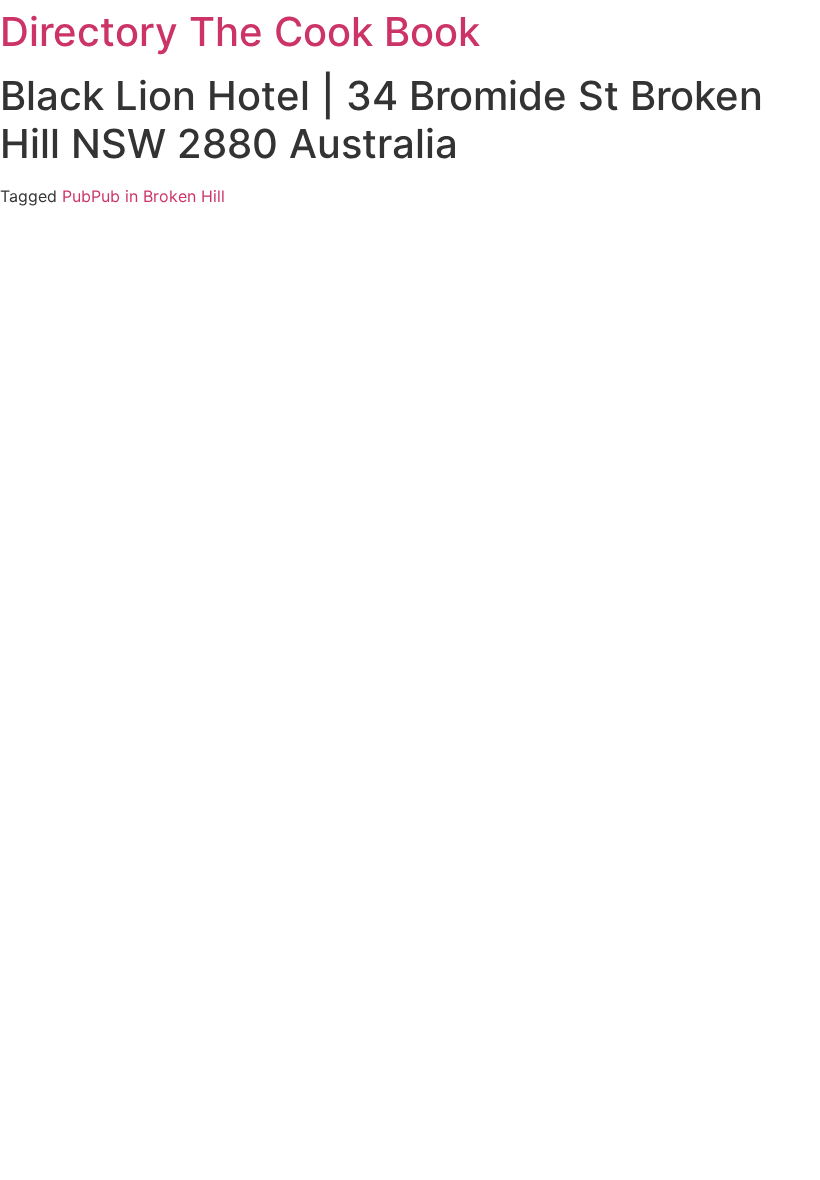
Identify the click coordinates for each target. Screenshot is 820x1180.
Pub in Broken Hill (158, 196)
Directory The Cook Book (240, 31)
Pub (76, 196)
